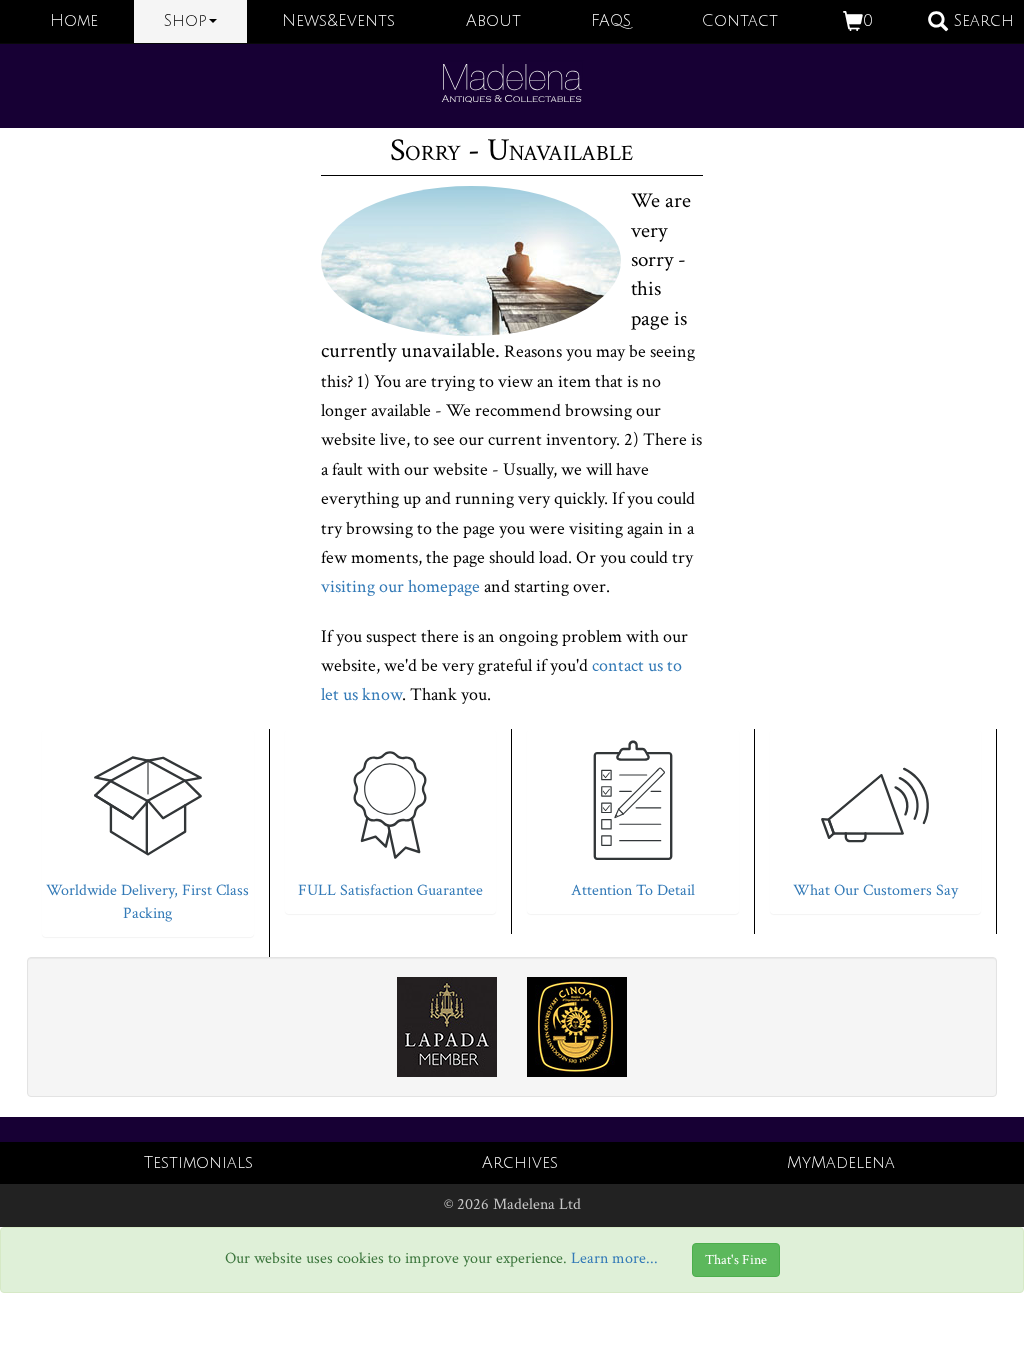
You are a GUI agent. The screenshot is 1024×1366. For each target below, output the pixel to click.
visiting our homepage (400, 586)
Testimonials (198, 1163)
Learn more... (614, 1259)
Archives (520, 1163)
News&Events (338, 21)
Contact (740, 21)
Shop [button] (185, 21)
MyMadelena (841, 1163)
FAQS (611, 21)
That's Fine (736, 1260)
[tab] (148, 828)
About (493, 21)
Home (74, 21)
